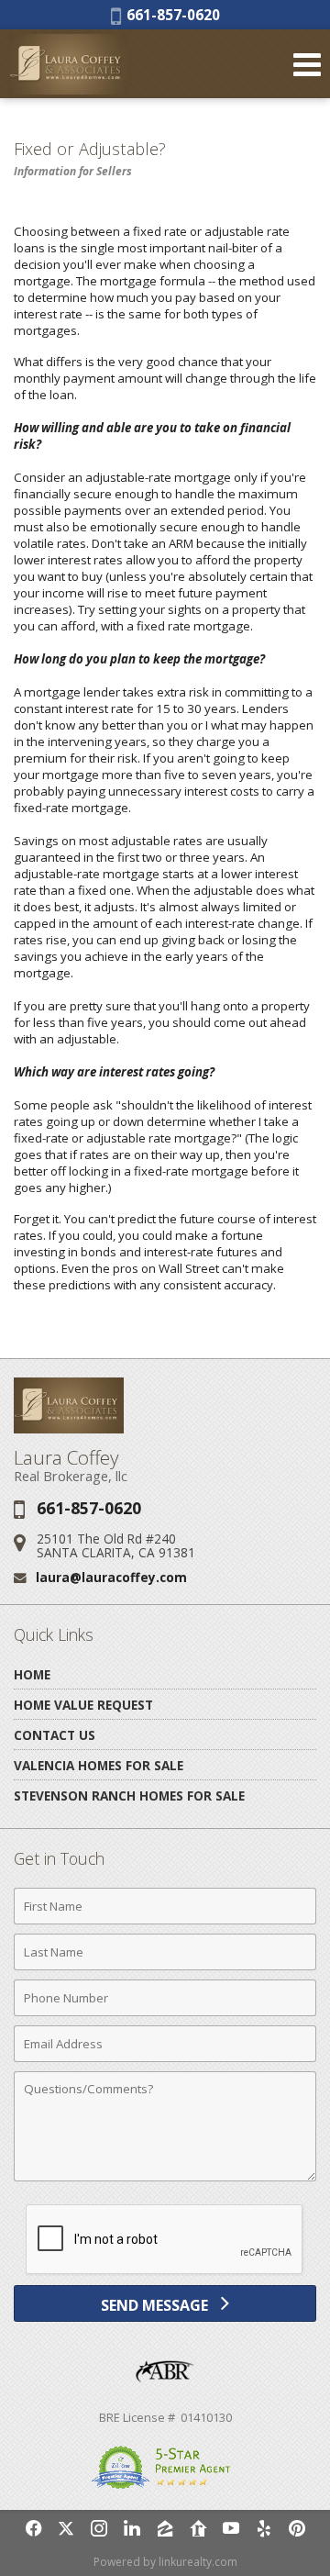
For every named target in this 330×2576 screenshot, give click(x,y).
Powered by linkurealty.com (165, 2562)
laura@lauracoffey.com (111, 1577)
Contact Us (55, 1735)
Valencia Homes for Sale (99, 1765)
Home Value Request (83, 1705)
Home (32, 1674)
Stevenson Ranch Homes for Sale (129, 1795)
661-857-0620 (170, 15)
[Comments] (165, 2180)
